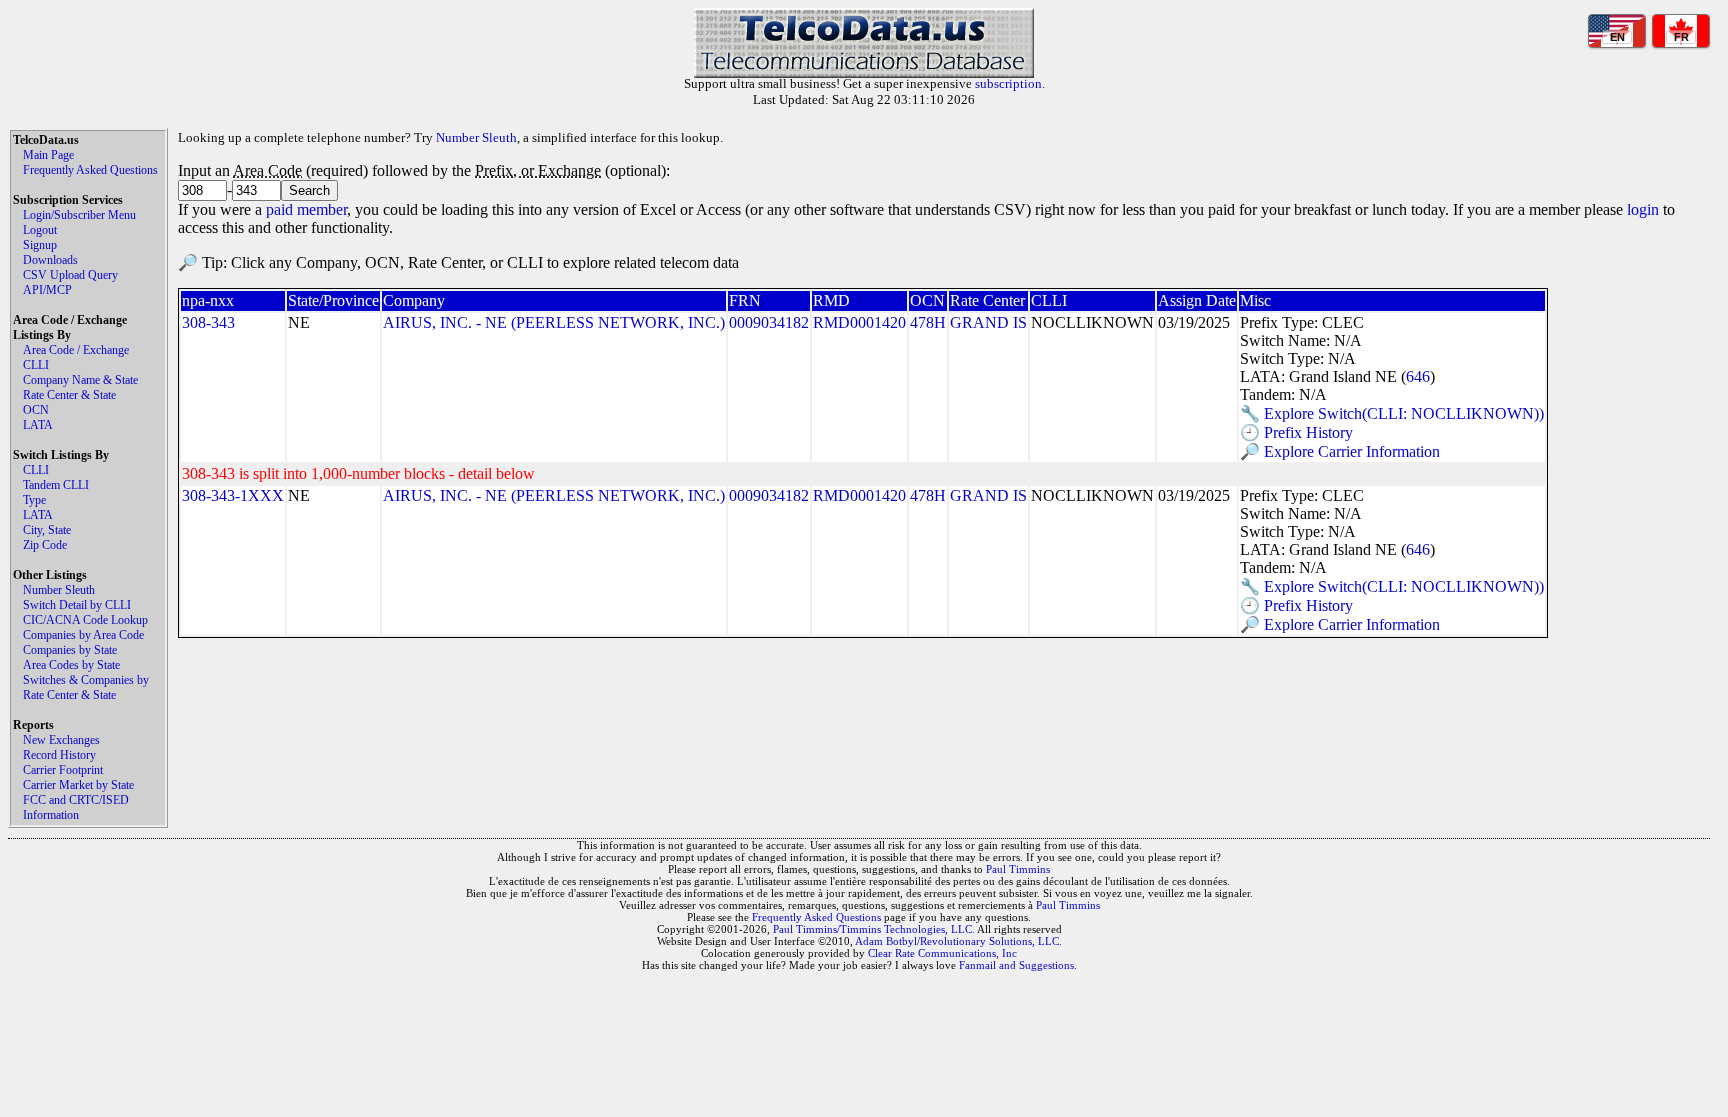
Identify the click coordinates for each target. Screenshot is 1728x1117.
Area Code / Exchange (76, 350)
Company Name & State (80, 380)
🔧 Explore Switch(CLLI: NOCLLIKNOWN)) (1392, 413)
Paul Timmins (1018, 869)
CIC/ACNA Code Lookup (85, 620)
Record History (59, 755)
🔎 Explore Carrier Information (1340, 451)
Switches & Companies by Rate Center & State (86, 687)
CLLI (36, 365)
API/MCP (47, 290)
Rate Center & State (69, 395)
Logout (40, 230)
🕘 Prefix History (1296, 432)
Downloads (50, 260)
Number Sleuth (59, 590)
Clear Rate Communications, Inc (942, 953)
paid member (306, 209)
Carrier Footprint (63, 770)
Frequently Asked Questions (90, 170)
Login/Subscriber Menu (79, 215)
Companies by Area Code (83, 635)
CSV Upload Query (70, 275)
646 (1418, 376)
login (1643, 209)
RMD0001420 (859, 322)
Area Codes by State (71, 665)
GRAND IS (988, 322)
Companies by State (70, 650)
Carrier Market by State (78, 785)
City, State (47, 530)
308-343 (208, 322)
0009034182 (769, 322)
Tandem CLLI (56, 485)
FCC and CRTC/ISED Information (76, 807)
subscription (1008, 83)
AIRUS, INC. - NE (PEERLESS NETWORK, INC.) (554, 322)
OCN (36, 410)
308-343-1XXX (233, 495)
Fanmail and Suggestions (1016, 965)
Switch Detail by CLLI (77, 605)
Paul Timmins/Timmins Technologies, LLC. (874, 929)
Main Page (48, 155)
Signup (40, 245)
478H (928, 322)
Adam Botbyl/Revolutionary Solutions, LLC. (958, 941)
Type (34, 500)
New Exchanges (61, 740)
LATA (38, 425)
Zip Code (45, 545)
